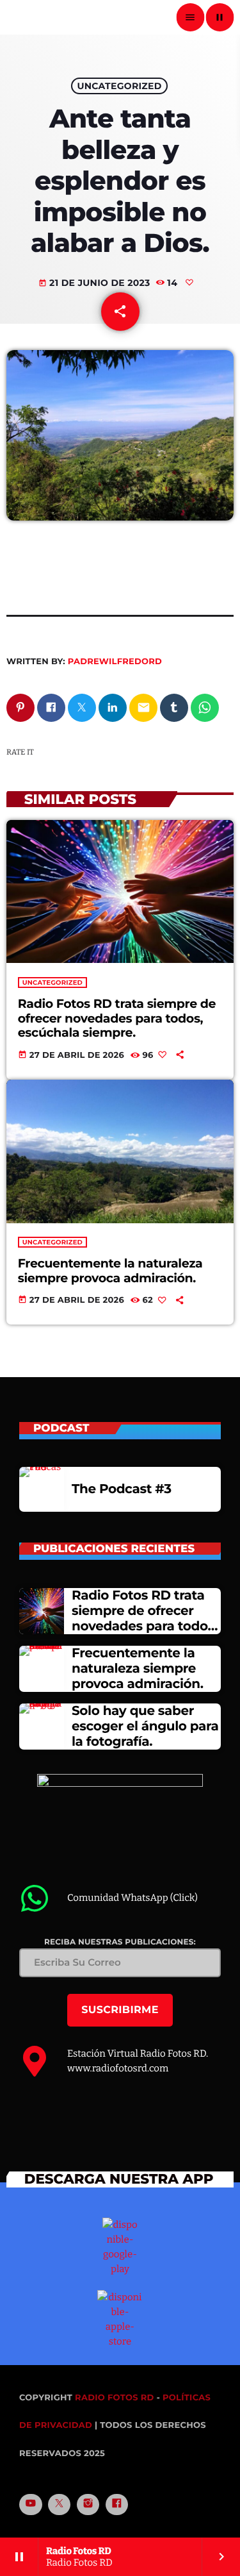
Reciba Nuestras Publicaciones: (120, 1942)
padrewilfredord (115, 662)
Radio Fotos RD (115, 2398)
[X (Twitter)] (60, 2505)
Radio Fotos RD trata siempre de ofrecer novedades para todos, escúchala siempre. (117, 1018)
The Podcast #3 (122, 1489)
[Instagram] (88, 2505)
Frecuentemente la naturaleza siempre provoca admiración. (110, 1271)
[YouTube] (31, 2505)
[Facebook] (117, 2505)
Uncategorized (119, 86)
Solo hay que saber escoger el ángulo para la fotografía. (145, 1727)
